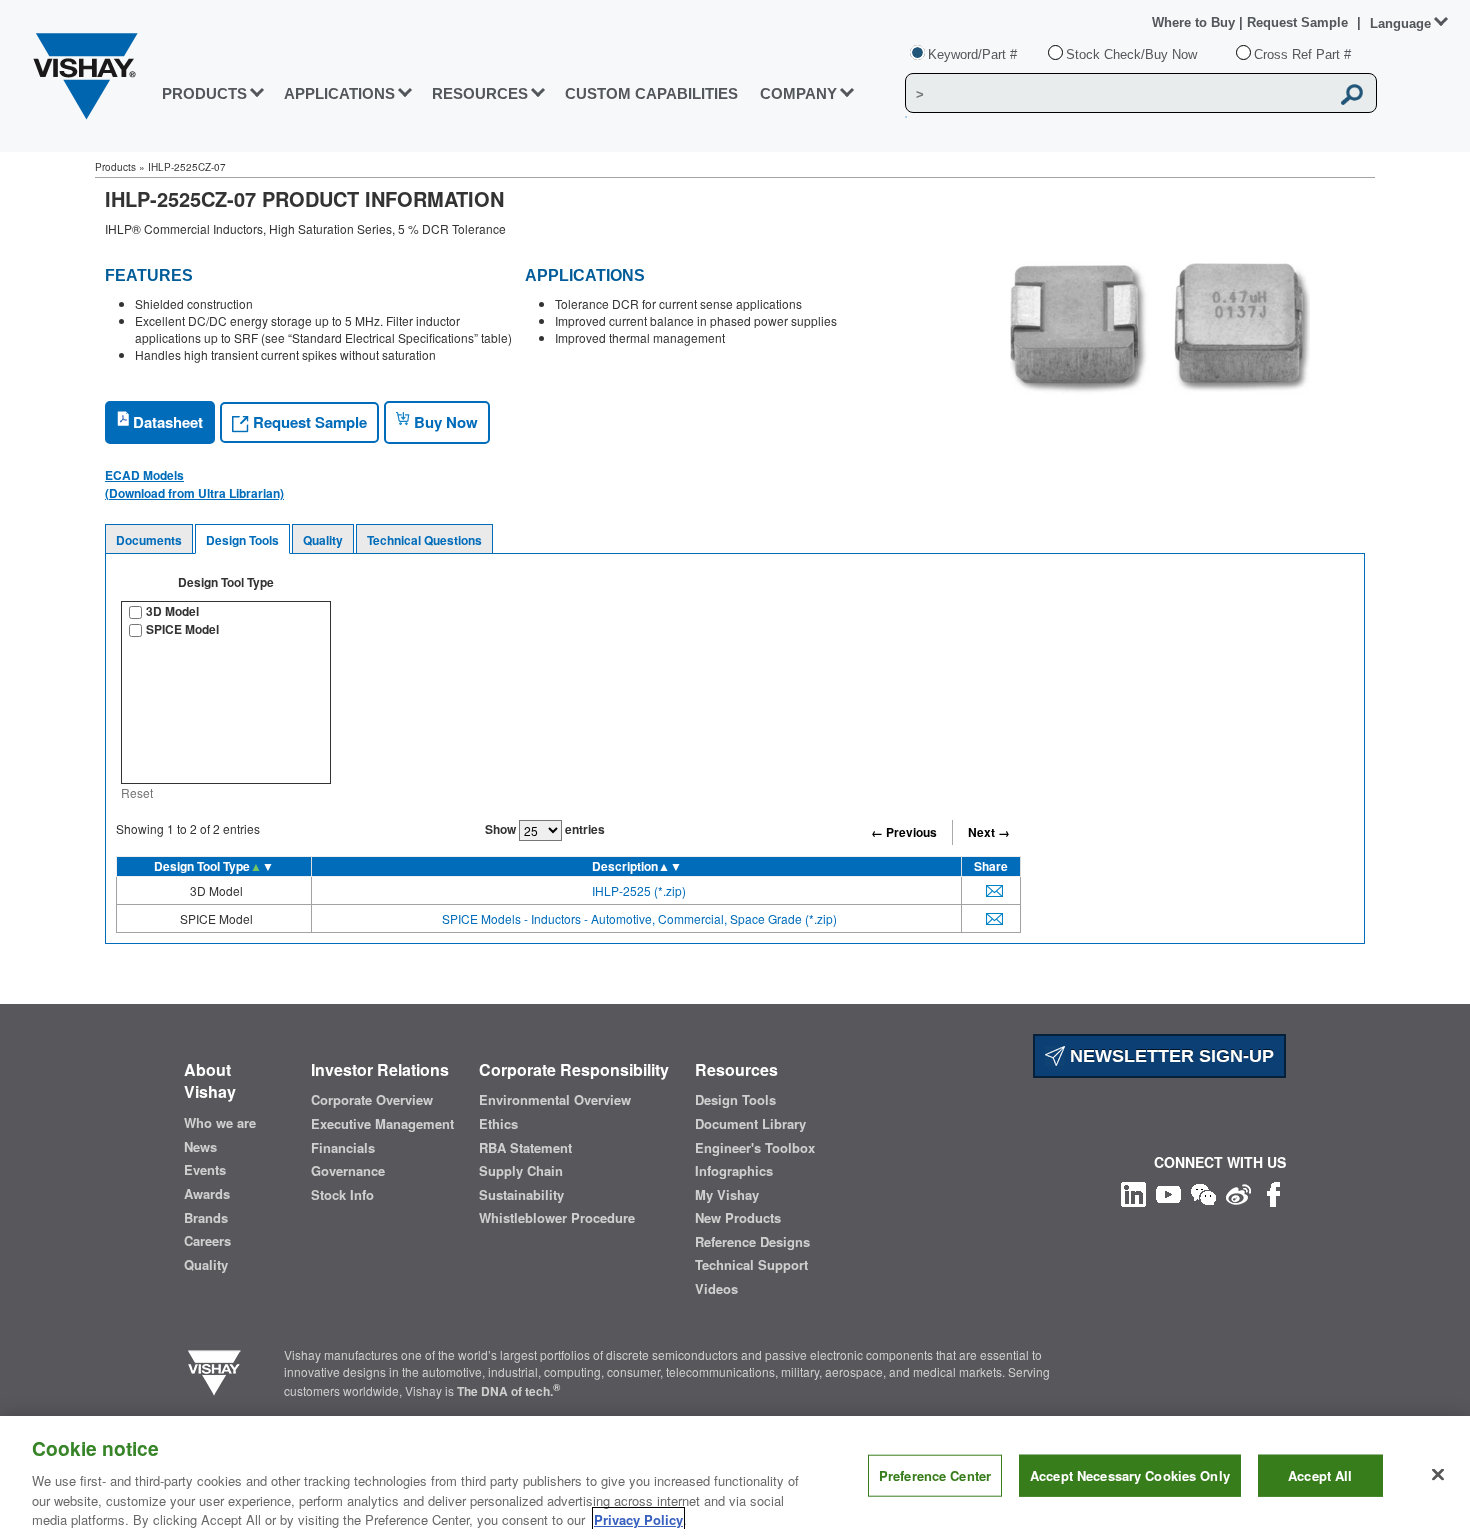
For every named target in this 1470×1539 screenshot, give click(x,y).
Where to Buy (1195, 22)
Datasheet (166, 422)
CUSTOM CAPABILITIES (651, 93)
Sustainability (521, 1195)
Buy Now (444, 422)
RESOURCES (480, 93)
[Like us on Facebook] (1273, 1192)
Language (1400, 23)
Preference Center (935, 1475)
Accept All (1320, 1475)
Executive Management (382, 1124)
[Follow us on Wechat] (1203, 1192)
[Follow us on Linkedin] (1133, 1192)
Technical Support (751, 1265)
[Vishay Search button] (1352, 94)
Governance (348, 1171)
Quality (323, 540)
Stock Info (342, 1195)
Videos (716, 1289)
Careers (207, 1241)
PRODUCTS (204, 93)
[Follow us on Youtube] (1168, 1192)
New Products (738, 1218)
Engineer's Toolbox (755, 1148)
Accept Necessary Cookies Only (1130, 1475)
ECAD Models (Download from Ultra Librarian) (194, 484)
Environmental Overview (555, 1100)
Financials (343, 1148)
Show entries (545, 829)
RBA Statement (525, 1148)
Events (205, 1170)
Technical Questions (424, 540)
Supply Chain (521, 1171)
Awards (207, 1194)
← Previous (904, 832)
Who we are (220, 1123)
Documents (149, 540)
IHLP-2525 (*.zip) (639, 890)
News (200, 1147)
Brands (206, 1218)
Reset (137, 792)
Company (798, 93)
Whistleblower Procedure (557, 1218)
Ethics (498, 1124)
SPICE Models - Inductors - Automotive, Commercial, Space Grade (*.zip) (639, 918)
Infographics (734, 1171)
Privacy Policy (638, 1518)
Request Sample (308, 422)
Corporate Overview (372, 1100)
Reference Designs (752, 1242)
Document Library (750, 1124)
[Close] (1438, 1475)
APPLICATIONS (339, 93)
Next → (989, 832)
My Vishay (727, 1195)
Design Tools (242, 540)
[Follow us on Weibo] (1238, 1192)
